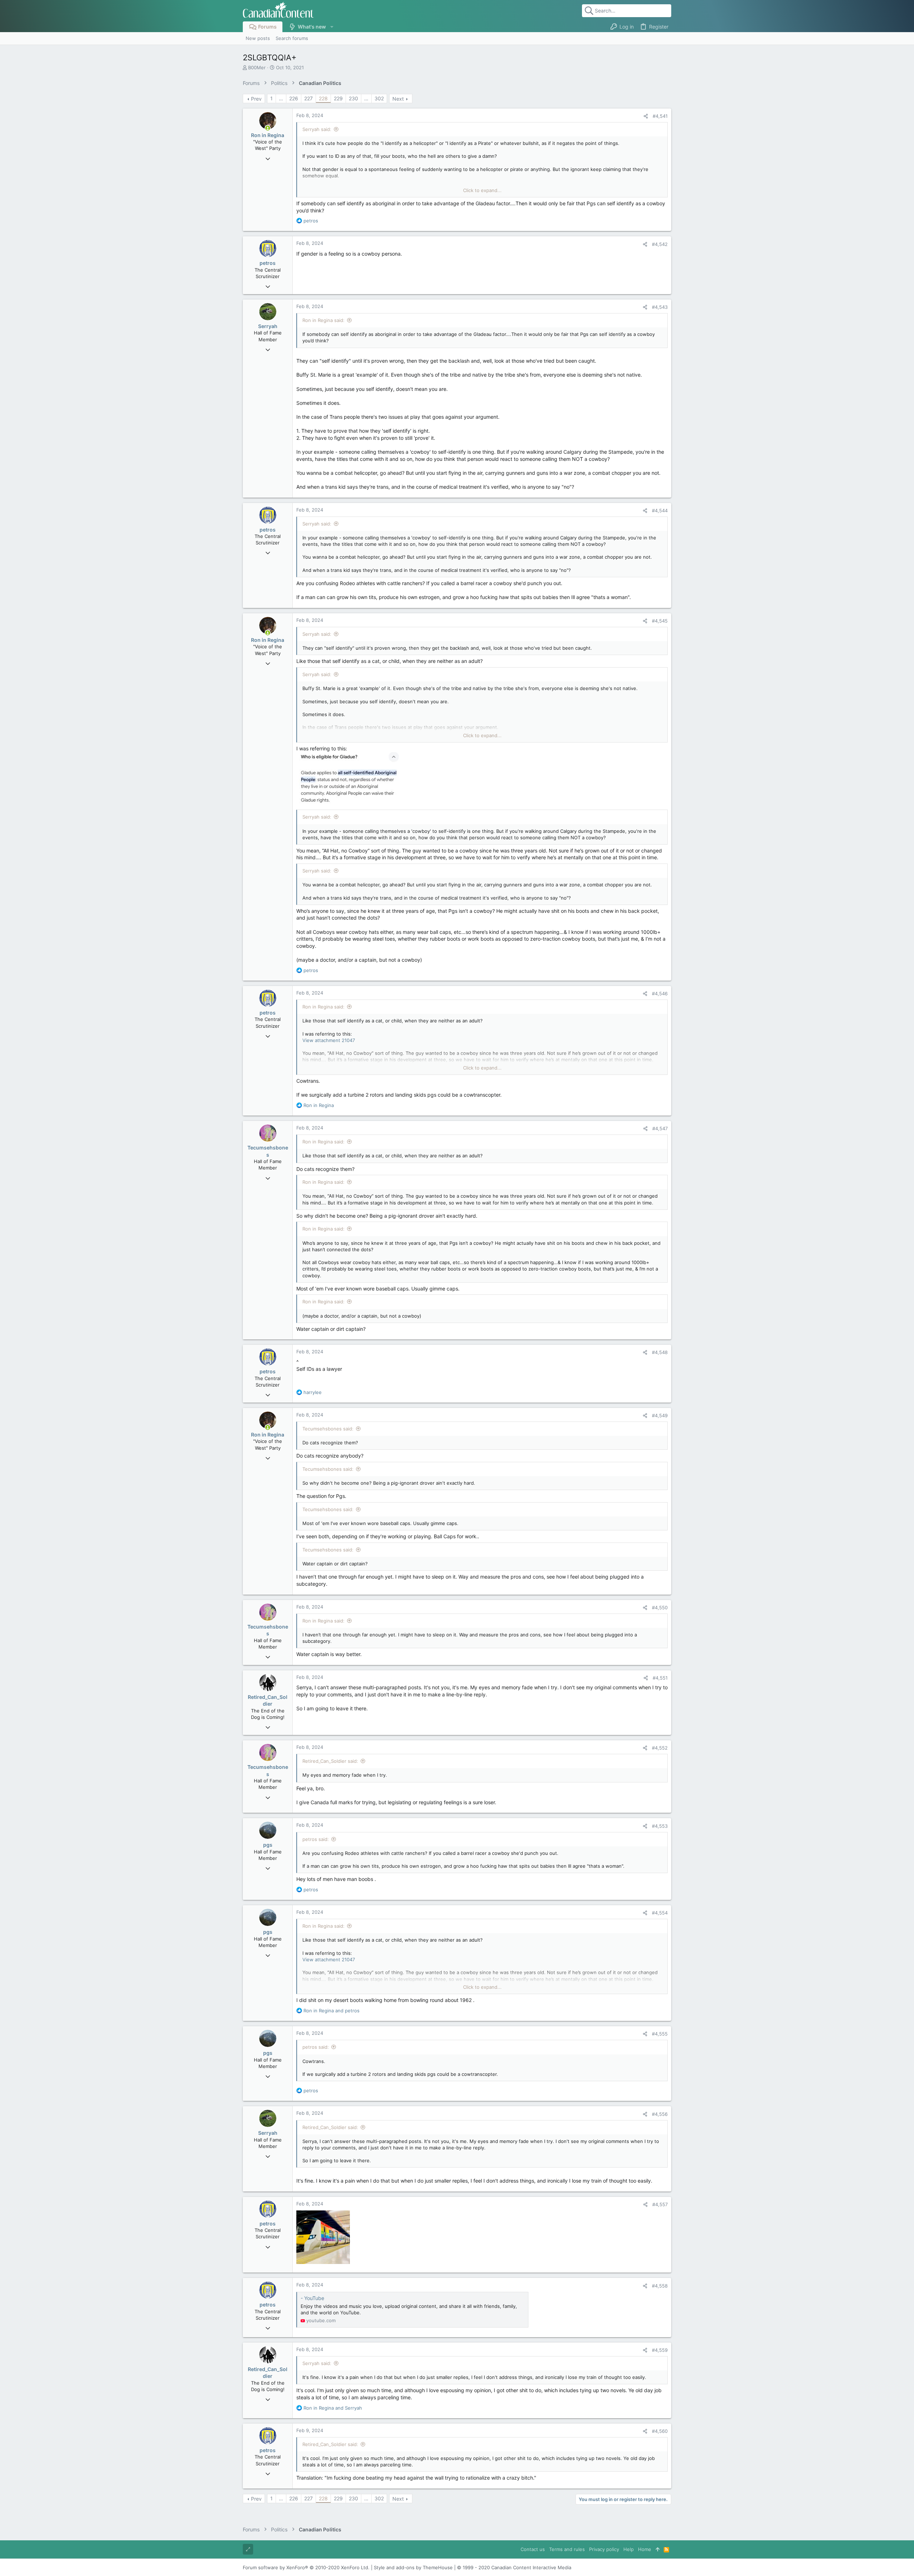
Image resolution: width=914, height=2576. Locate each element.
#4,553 (660, 1826)
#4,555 (660, 2034)
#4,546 (660, 993)
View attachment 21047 (329, 1040)
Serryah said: (317, 129)
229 (338, 98)
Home (645, 2549)
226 (294, 98)
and (332, 2011)
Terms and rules (567, 2549)
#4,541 (660, 116)
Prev (256, 99)
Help (629, 2549)
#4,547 (660, 1128)
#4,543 (660, 307)
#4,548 (660, 1352)
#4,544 (660, 510)
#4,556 (660, 2114)
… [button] (281, 98)
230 (353, 98)
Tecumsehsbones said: (328, 1429)
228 (323, 98)
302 (379, 98)
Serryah (268, 326)
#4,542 (660, 244)
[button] (332, 27)
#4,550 (660, 1608)
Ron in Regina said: (323, 320)
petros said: (316, 1839)
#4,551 (660, 1678)
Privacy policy (604, 2549)
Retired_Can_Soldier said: (330, 1761)
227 (308, 98)
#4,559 (660, 2350)
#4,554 (660, 1913)
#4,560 (660, 2431)
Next (398, 99)
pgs (268, 1845)
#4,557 (660, 2204)
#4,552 (660, 1748)
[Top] (657, 2549)
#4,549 (660, 1415)
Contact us (533, 2549)
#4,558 (660, 2286)
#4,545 (660, 621)
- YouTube (312, 2298)
